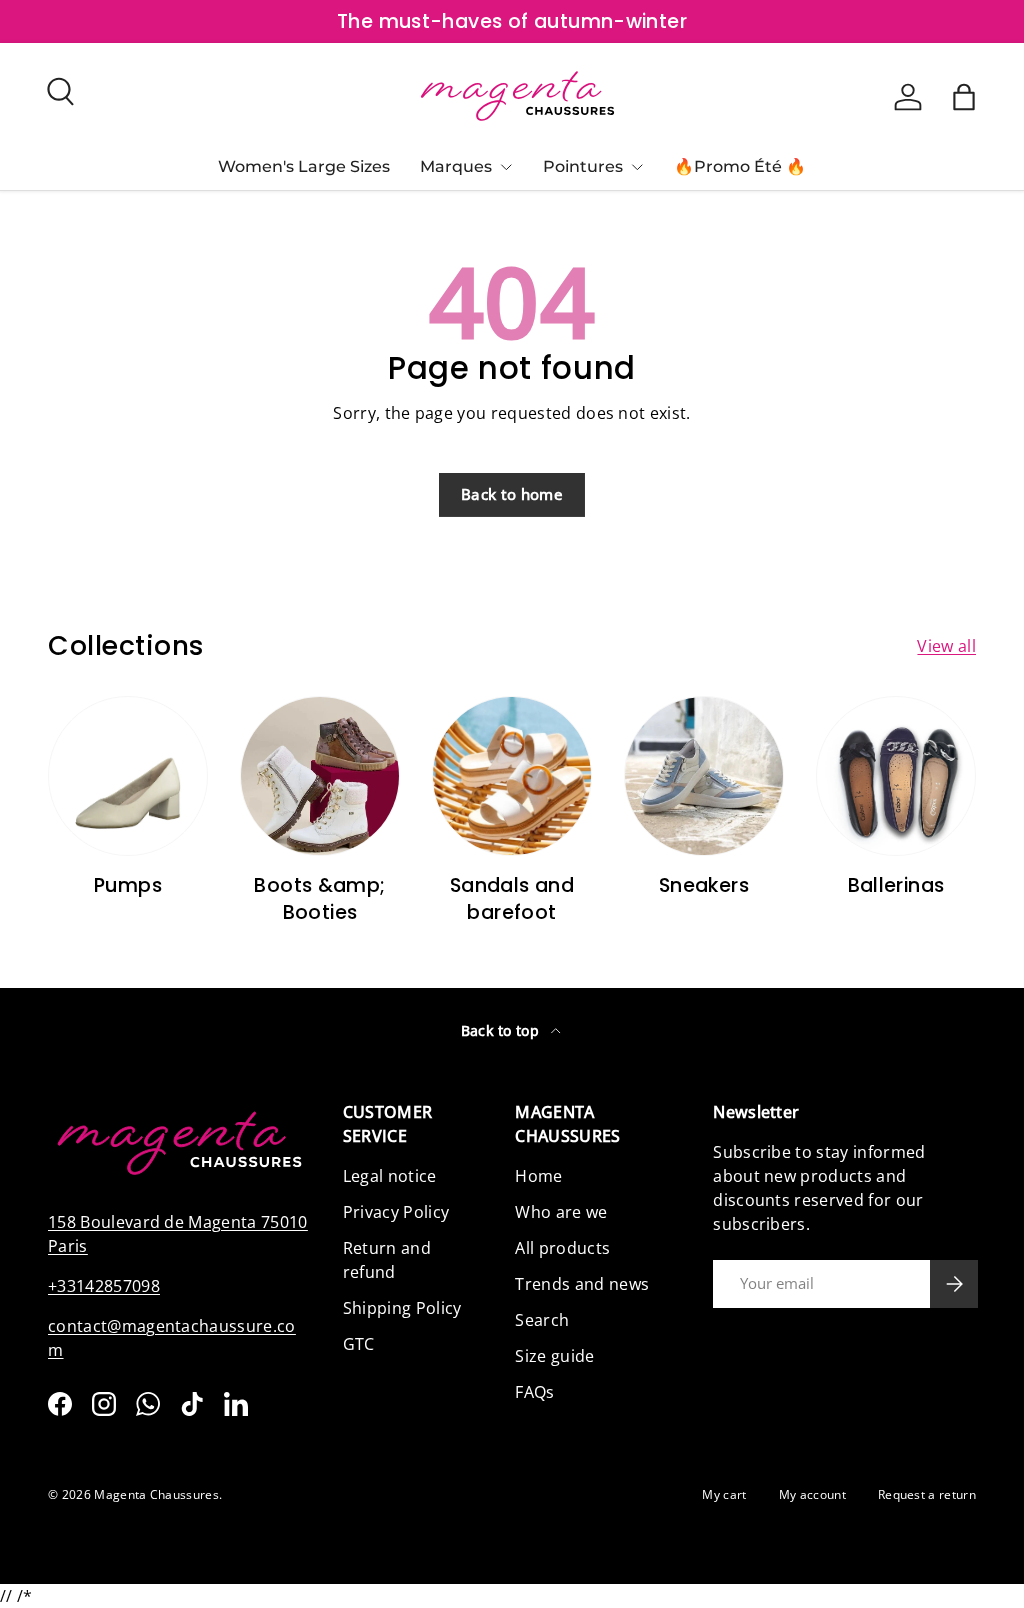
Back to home (512, 494)
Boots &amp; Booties (319, 899)
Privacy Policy (396, 1212)
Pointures (583, 166)
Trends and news (582, 1284)
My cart (724, 1494)
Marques (456, 166)
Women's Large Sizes (304, 166)
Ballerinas (896, 885)
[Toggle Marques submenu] (506, 167)
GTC (359, 1344)
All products (562, 1248)
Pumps (128, 885)
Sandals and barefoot (512, 899)
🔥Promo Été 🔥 (740, 166)
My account (812, 1494)
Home (538, 1176)
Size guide (554, 1356)
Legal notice (390, 1176)
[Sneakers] (704, 776)
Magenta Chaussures (156, 1494)
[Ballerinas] (896, 776)
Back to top (502, 1030)
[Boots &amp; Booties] (320, 776)
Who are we (561, 1212)
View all (946, 646)
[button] (964, 97)
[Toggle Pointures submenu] (637, 167)
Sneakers (704, 885)
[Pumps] (128, 776)
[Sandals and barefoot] (512, 776)
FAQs (534, 1392)
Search (542, 1320)
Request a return (927, 1494)
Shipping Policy (402, 1308)
